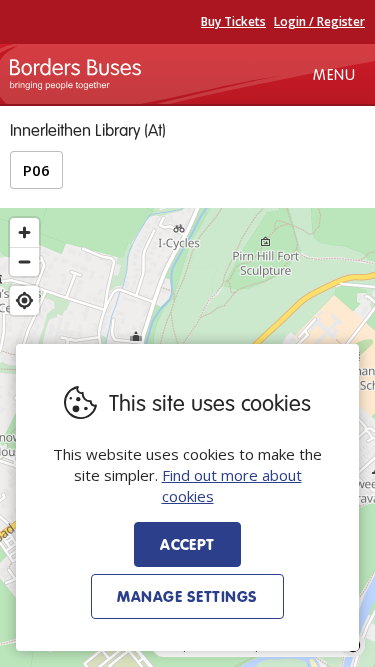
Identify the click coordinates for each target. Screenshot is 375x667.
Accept (187, 544)
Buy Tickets (233, 21)
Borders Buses (75, 74)
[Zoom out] (24, 261)
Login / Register (319, 21)
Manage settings (187, 596)
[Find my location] (24, 300)
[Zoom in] (24, 232)
